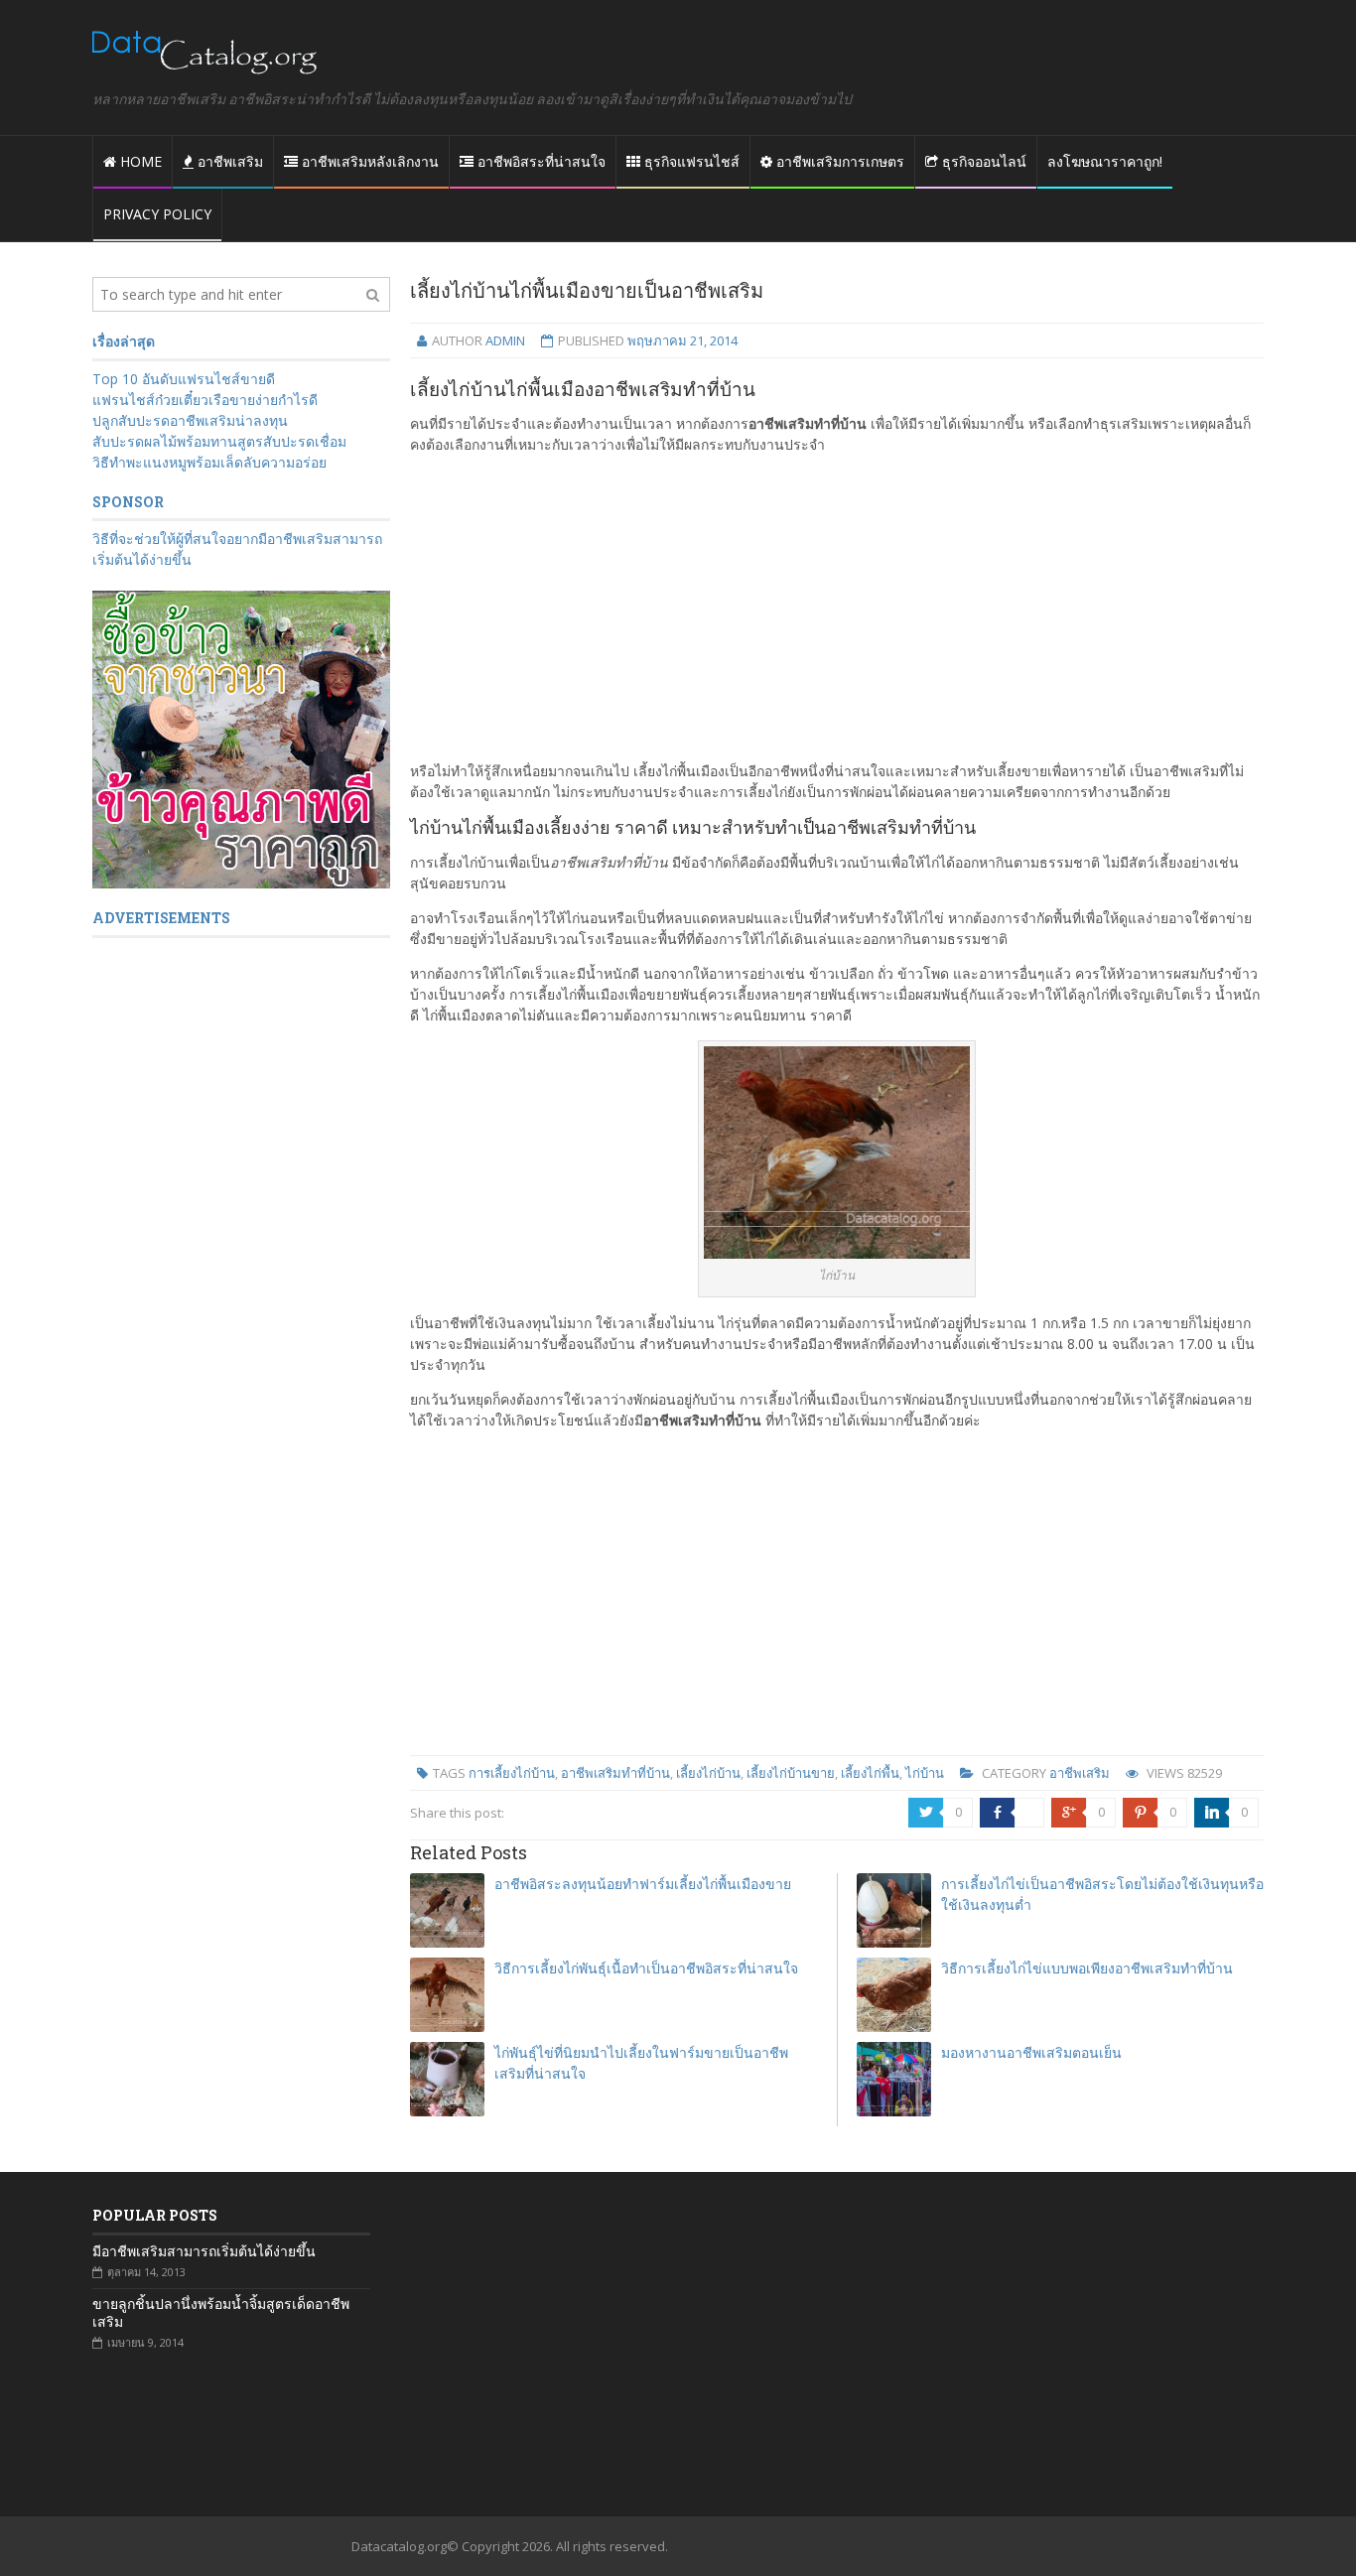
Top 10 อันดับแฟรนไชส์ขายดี (184, 379)
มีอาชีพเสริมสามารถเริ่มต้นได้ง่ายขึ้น (204, 2251)
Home (139, 161)
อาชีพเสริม (228, 161)
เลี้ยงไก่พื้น (870, 1773)
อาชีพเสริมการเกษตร (838, 161)
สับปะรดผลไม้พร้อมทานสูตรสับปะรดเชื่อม (219, 441)
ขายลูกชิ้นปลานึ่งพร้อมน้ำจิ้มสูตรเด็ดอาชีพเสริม (221, 2313)
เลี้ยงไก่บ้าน (708, 1773)
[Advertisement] (837, 608)
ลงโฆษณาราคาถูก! (1105, 161)
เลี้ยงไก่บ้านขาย (791, 1773)
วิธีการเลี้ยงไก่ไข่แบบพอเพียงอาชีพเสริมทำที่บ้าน (1087, 1968)
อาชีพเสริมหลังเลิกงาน (368, 161)
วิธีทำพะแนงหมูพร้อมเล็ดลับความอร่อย (209, 462)
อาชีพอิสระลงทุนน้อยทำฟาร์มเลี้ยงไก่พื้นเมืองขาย (643, 1884)
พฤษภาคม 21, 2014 (682, 340)
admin (505, 340)
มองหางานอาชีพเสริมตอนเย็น (1031, 2052)
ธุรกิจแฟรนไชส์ (690, 161)
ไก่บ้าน (925, 1773)
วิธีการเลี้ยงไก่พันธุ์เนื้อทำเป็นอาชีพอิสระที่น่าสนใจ (646, 1968)
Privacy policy (157, 214)
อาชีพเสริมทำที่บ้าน (615, 1773)
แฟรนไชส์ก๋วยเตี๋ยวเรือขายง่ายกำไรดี (205, 400)
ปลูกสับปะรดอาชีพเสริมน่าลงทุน (190, 420)
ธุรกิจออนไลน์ (982, 161)
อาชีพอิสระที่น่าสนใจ (540, 161)
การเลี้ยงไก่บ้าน (512, 1773)
